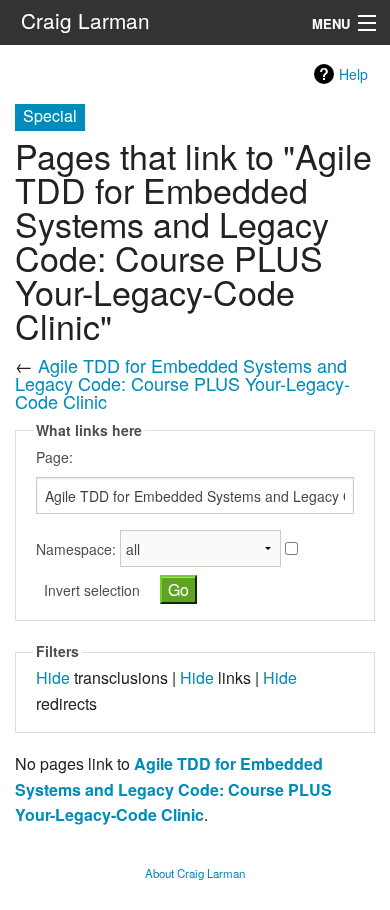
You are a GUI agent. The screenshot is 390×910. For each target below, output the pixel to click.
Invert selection (92, 590)
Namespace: (76, 549)
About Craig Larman (195, 873)
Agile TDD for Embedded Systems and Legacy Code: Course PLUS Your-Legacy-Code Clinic (182, 383)
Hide (53, 677)
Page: (54, 457)
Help (353, 74)
